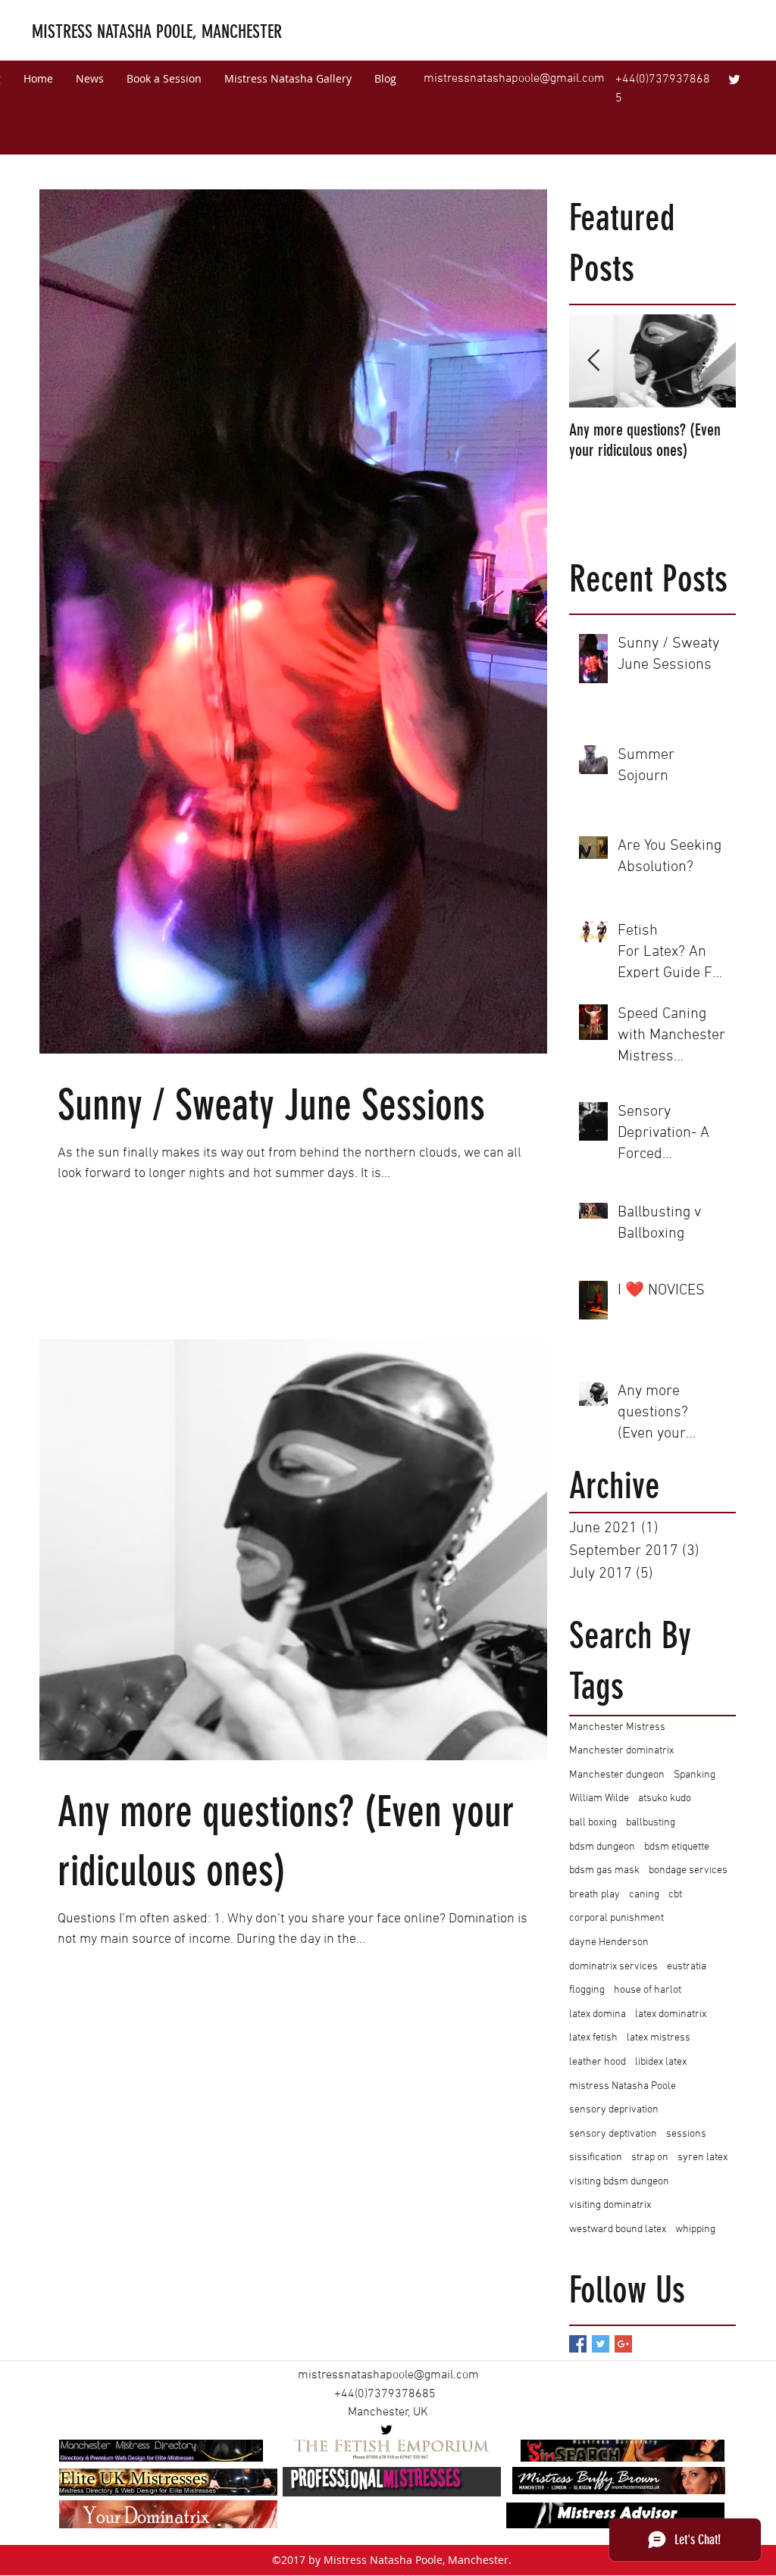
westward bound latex (618, 2229)
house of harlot (648, 1990)
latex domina (598, 2014)
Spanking (695, 1775)
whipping (695, 2229)
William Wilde (599, 1799)
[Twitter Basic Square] (601, 2344)
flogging (587, 1990)
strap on (650, 2158)
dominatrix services (613, 1967)
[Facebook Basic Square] (578, 2344)
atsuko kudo (665, 1799)
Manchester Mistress (617, 1727)
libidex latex (661, 2062)
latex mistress (659, 2038)
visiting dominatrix (610, 2205)
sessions (686, 2134)
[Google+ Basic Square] (623, 2344)
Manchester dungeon (617, 1775)
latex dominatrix (671, 2014)
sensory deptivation (613, 2134)
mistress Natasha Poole (623, 2086)
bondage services (688, 1870)
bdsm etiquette (677, 1847)
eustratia (687, 1967)
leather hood (598, 2062)
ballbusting (651, 1823)
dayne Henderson (609, 1942)
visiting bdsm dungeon (619, 2182)
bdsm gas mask (604, 1870)
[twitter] (734, 80)
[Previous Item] (593, 361)
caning (644, 1895)
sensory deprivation (614, 2110)
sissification (596, 2158)
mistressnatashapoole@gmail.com (514, 79)
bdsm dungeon (602, 1847)
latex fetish (593, 2038)
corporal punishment (616, 1918)
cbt (675, 1895)
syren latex (702, 2158)
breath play (595, 1895)
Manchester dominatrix (621, 1751)
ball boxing (593, 1823)
